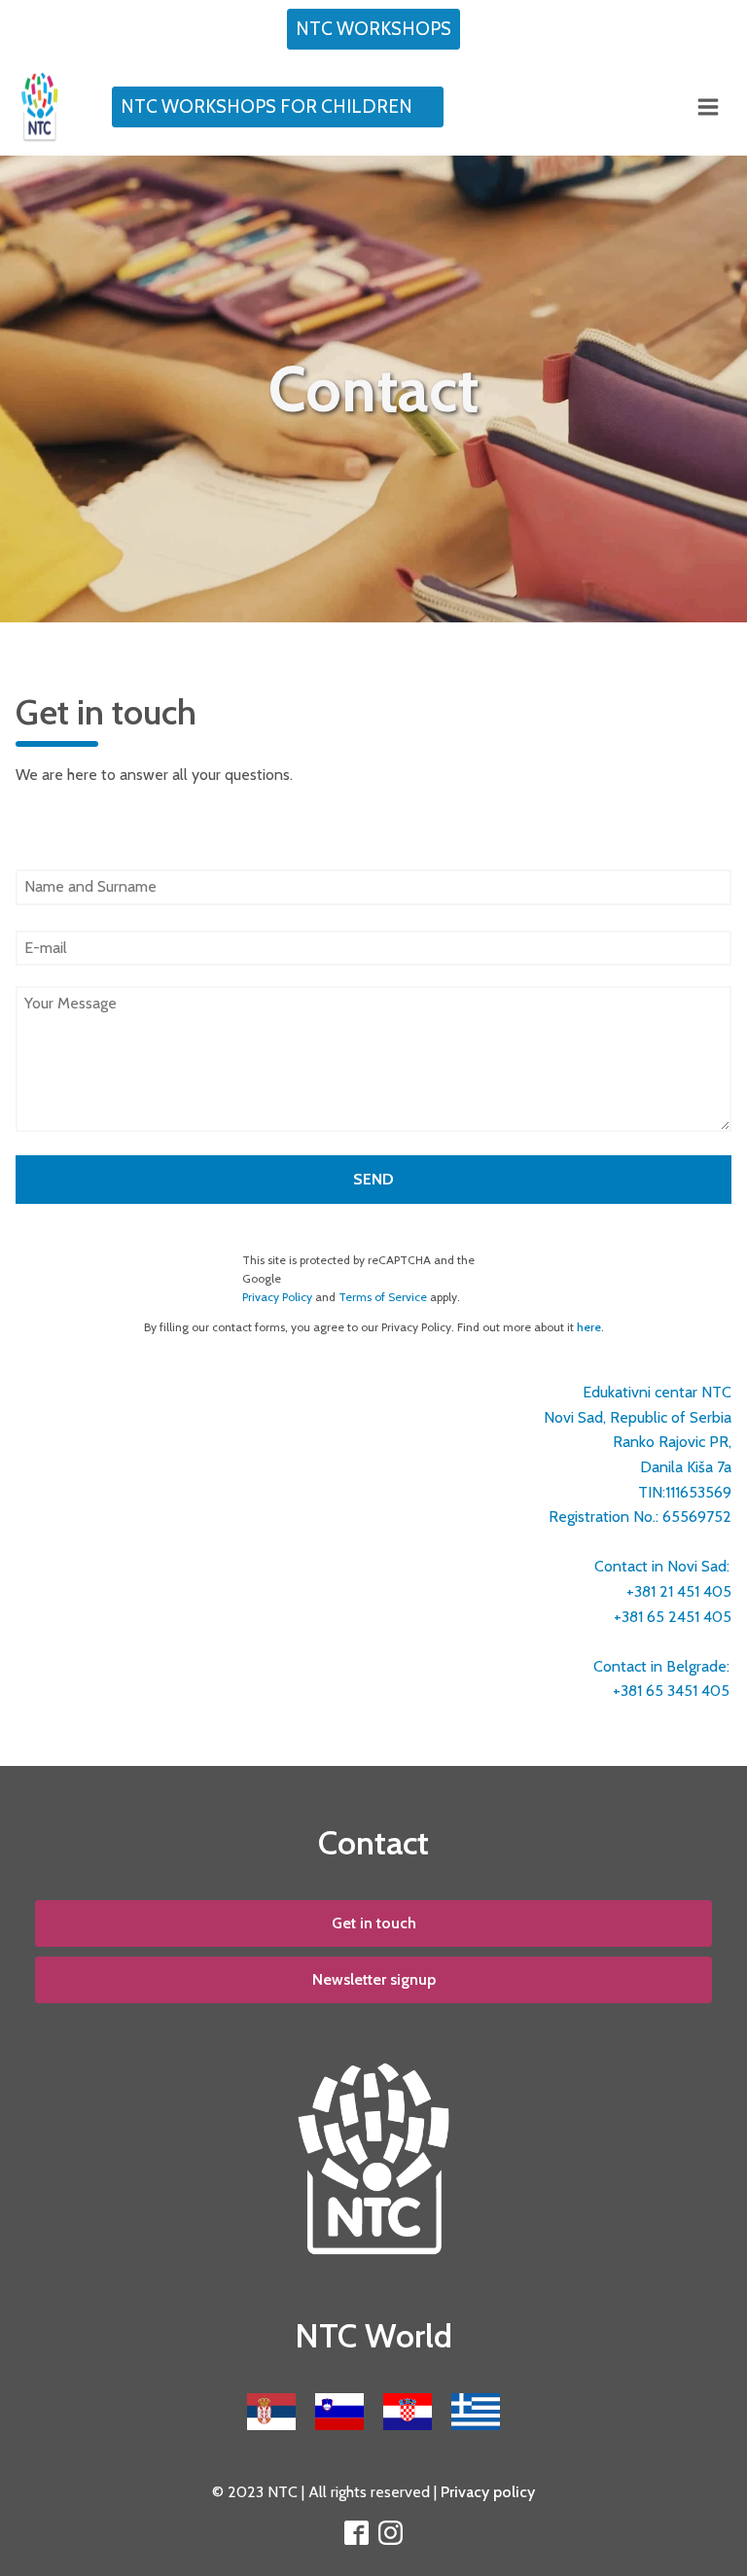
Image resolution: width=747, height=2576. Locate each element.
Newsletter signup (374, 1979)
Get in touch (374, 1923)
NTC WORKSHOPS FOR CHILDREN (267, 106)
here (589, 1327)
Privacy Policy (277, 1297)
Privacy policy (488, 2492)
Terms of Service (383, 1297)
